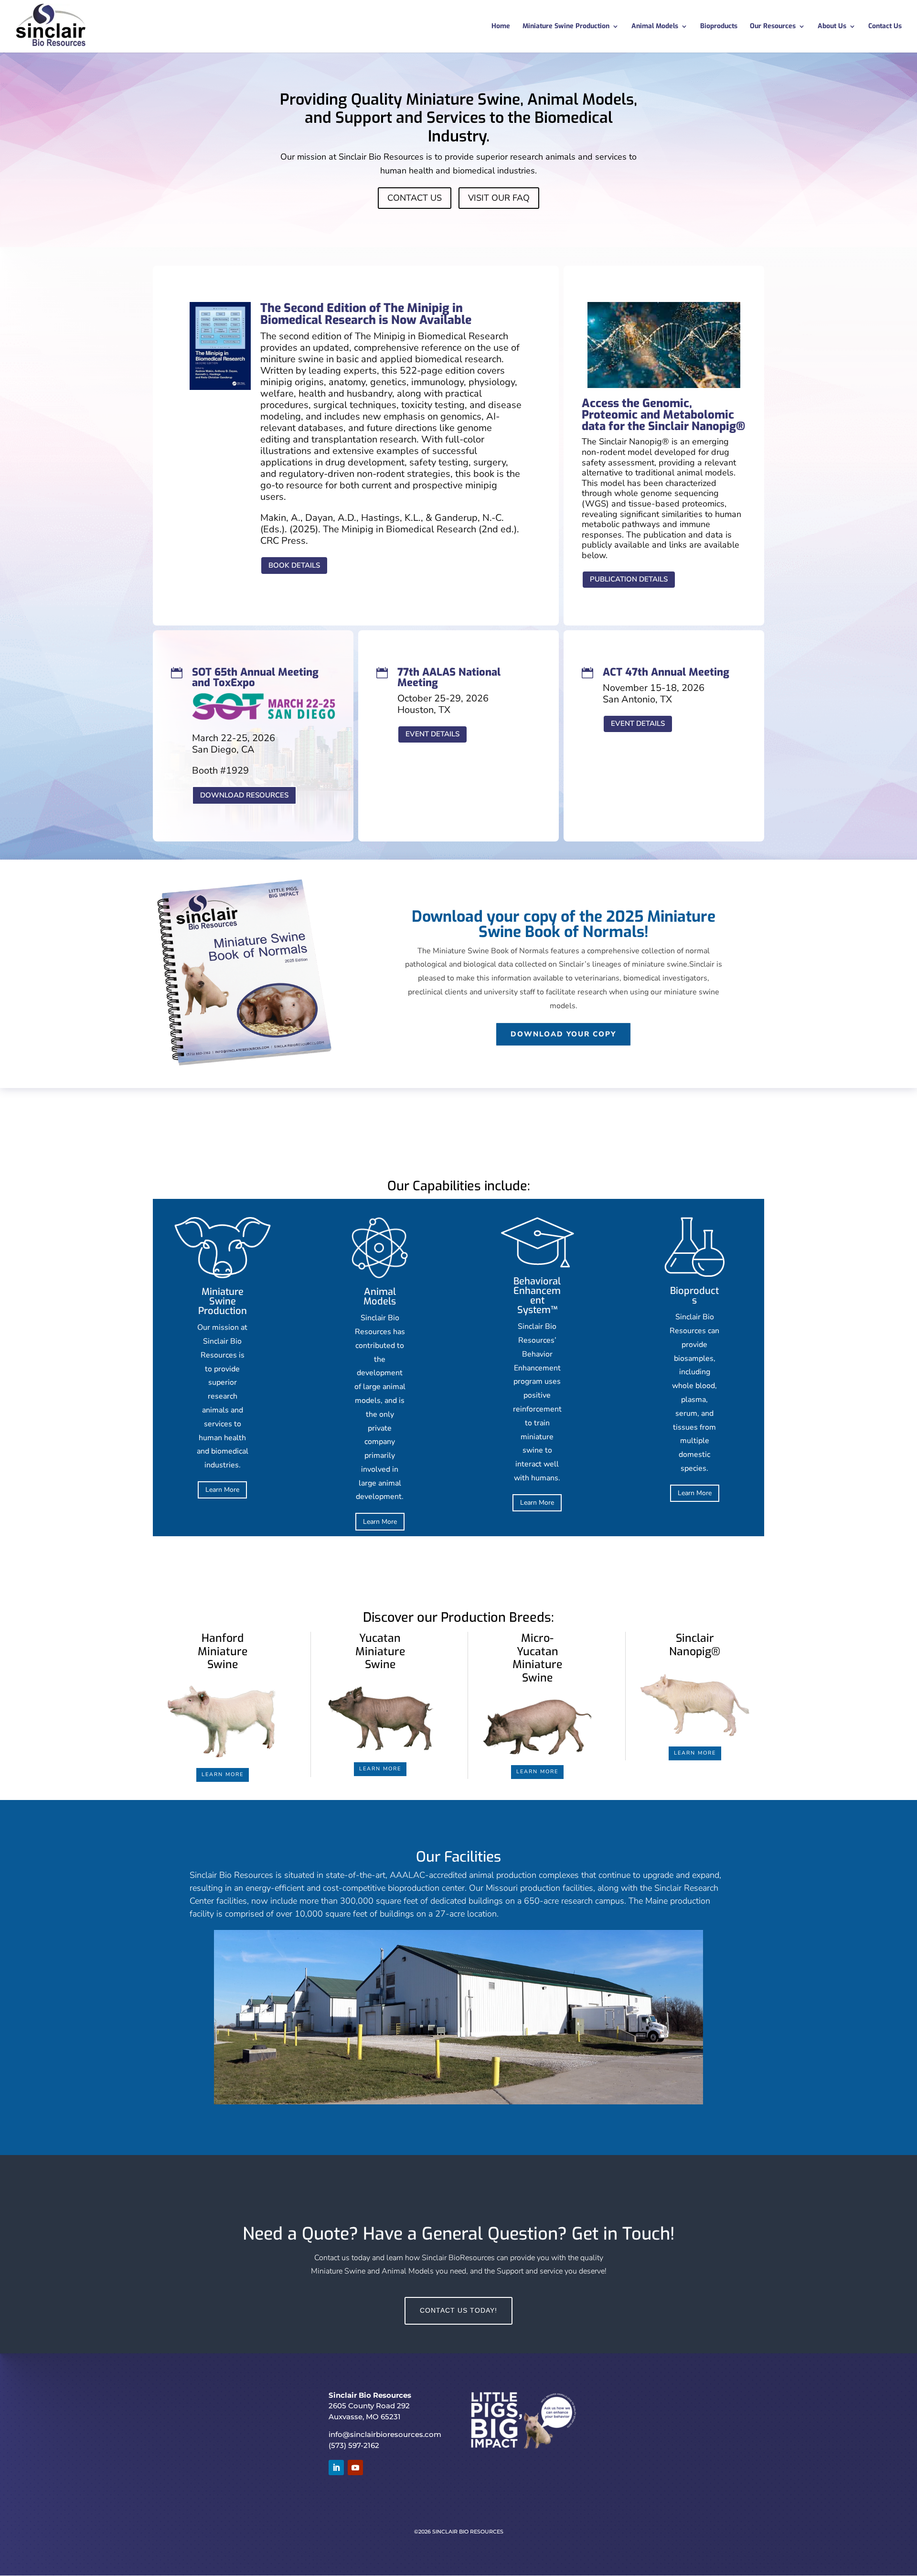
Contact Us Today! (458, 2310)
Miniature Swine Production (566, 27)
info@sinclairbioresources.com (385, 2434)
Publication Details (629, 579)
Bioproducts (719, 27)
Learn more (223, 1774)
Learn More (222, 1490)
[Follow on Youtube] (355, 2468)
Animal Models (655, 27)
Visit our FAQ (499, 198)
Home (501, 27)
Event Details (432, 734)
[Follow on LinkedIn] (336, 2468)
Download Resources (244, 795)
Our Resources (773, 27)
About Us (832, 27)
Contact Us (885, 27)
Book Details (294, 565)
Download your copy (563, 1034)
